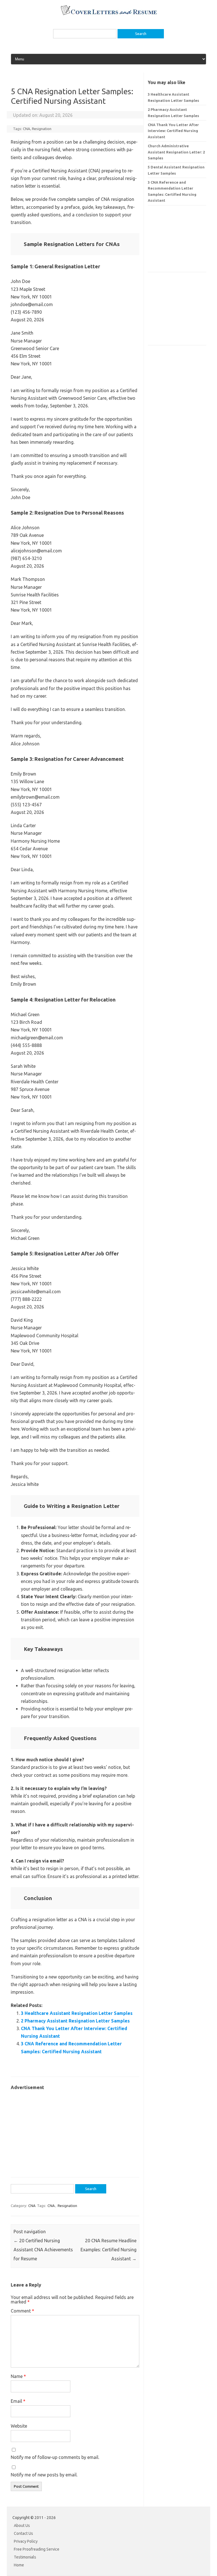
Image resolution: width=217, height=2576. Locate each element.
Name (18, 2376)
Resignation (42, 129)
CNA (27, 129)
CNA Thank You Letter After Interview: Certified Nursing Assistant (173, 131)
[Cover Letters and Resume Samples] (109, 14)
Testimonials (25, 2557)
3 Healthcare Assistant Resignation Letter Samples (77, 2013)
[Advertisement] (75, 2131)
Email (18, 2401)
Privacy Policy (26, 2541)
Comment (22, 2311)
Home (19, 2565)
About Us (22, 2526)
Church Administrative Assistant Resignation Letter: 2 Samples (176, 152)
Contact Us (23, 2533)
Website (19, 2426)
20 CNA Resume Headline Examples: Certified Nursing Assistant (108, 2250)
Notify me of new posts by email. (44, 2475)
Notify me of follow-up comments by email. (55, 2457)
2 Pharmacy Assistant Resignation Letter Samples (75, 2021)
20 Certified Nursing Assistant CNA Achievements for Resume (43, 2250)
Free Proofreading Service (37, 2549)
